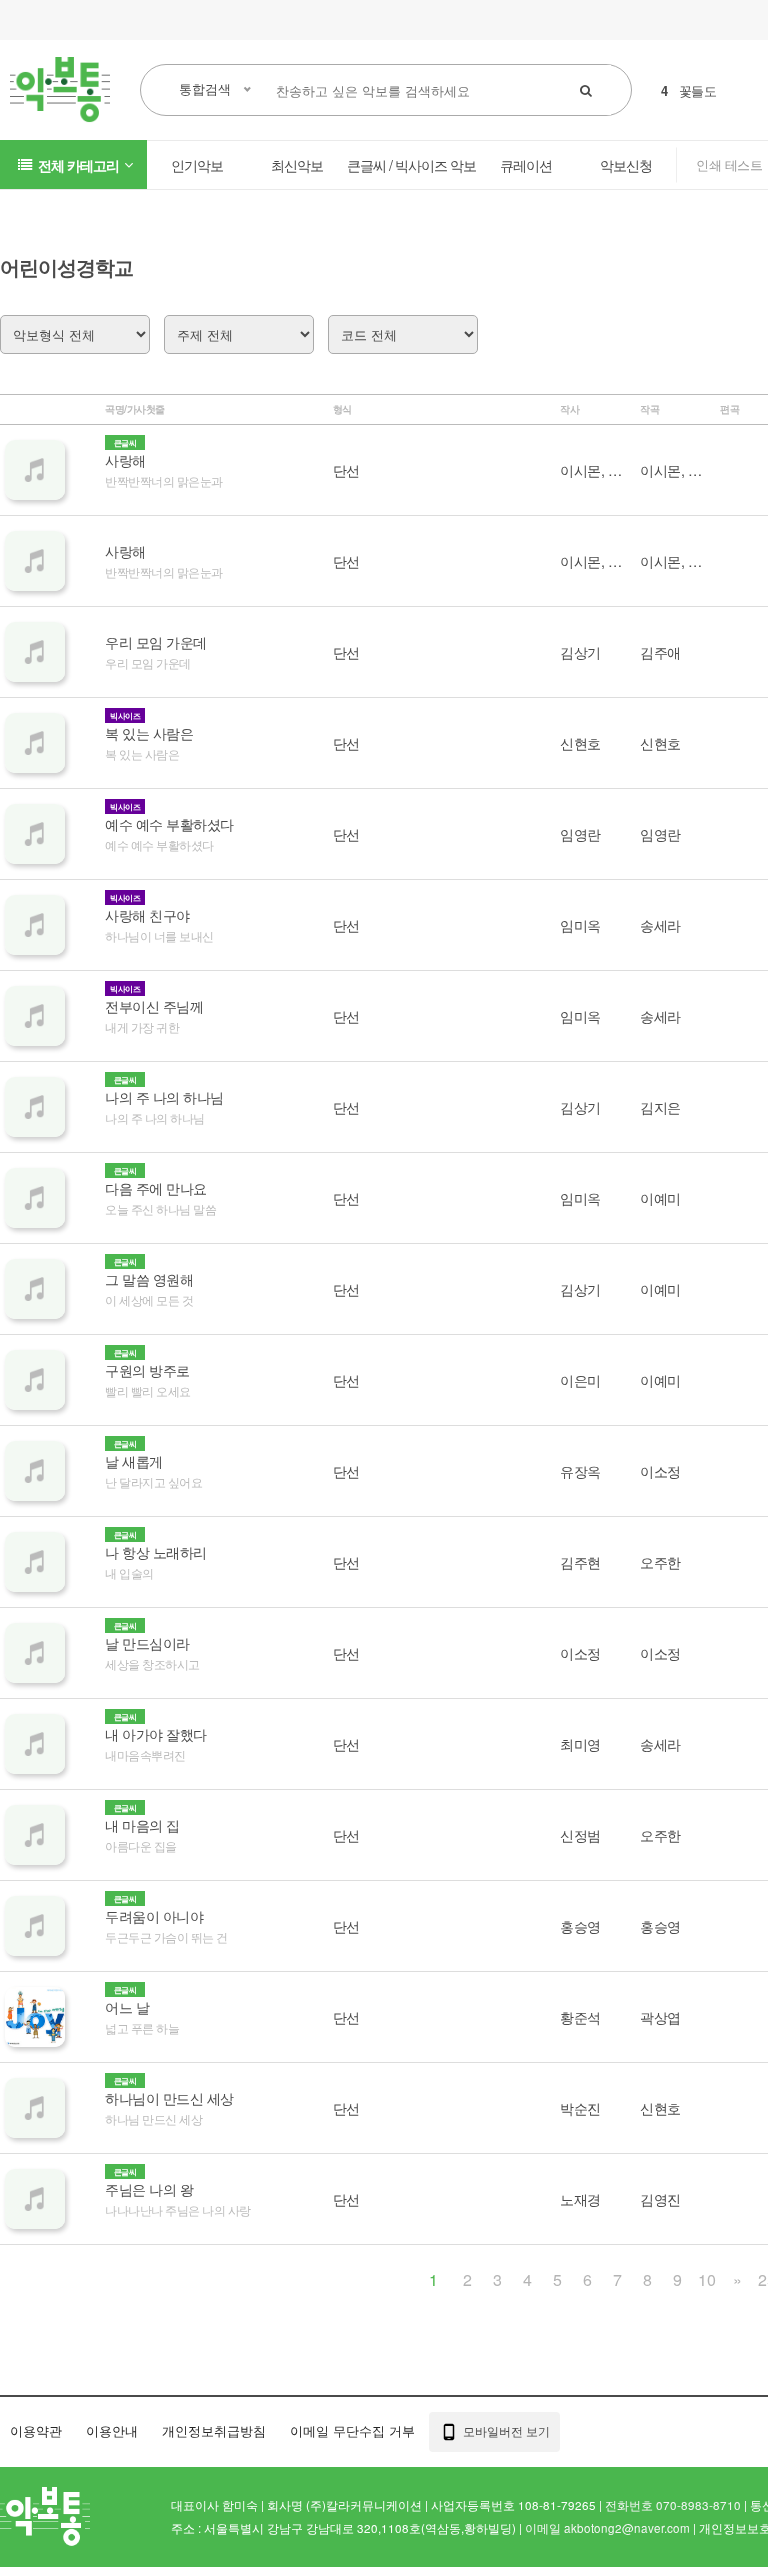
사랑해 (125, 460)
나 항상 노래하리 (156, 1552)
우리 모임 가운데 (156, 642)
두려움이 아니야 (154, 1916)
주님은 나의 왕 (149, 2189)
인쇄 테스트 (729, 165)
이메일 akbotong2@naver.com (607, 2528)
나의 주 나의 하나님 (164, 1097)
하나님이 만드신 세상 (169, 2098)
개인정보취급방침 (214, 2430)
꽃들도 (698, 90)
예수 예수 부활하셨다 (169, 824)
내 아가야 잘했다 (156, 1734)
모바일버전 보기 (505, 2430)
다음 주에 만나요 (156, 1188)
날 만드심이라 (147, 1643)
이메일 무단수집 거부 (352, 2430)
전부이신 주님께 (154, 1006)
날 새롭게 (134, 1461)
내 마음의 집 (142, 1825)
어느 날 (127, 2007)
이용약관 (36, 2430)
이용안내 (112, 2430)
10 (707, 2279)
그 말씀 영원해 (149, 1279)
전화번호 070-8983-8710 (673, 2505)
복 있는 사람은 (149, 733)
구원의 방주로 (147, 1370)
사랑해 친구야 (147, 915)
